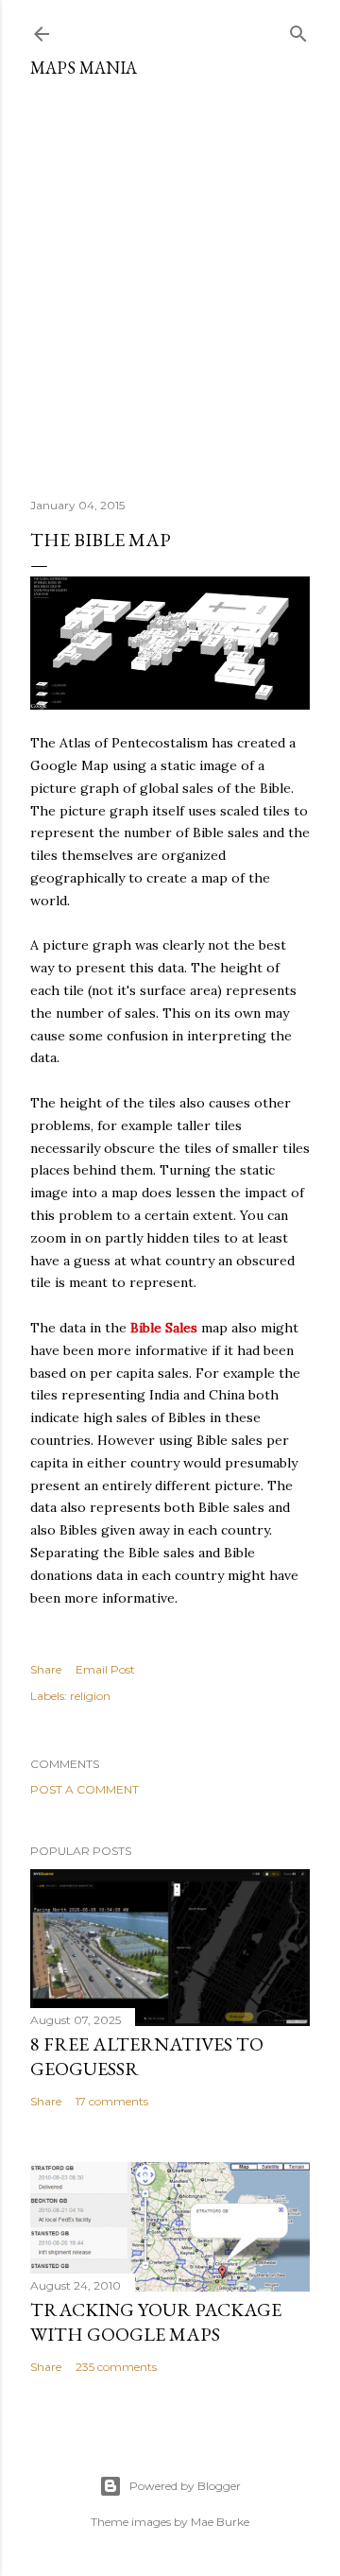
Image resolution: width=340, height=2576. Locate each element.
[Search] (298, 30)
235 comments (116, 2367)
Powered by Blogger (185, 2486)
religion (90, 1696)
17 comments (112, 2101)
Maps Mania (84, 68)
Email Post (105, 1669)
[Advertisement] (170, 281)
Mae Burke (220, 2522)
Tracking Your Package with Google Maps (156, 2322)
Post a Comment (85, 1789)
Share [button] (46, 1669)
